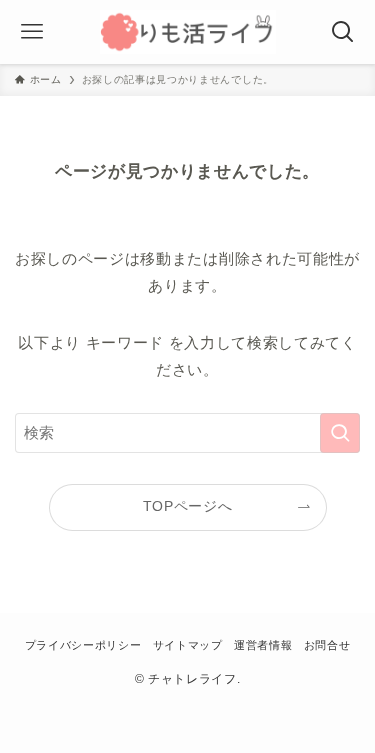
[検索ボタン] (343, 32)
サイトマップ (188, 645)
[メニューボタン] (32, 32)
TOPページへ (188, 506)
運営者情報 (263, 645)
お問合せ (327, 645)
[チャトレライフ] (188, 32)
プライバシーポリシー (83, 645)
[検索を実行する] (340, 433)
